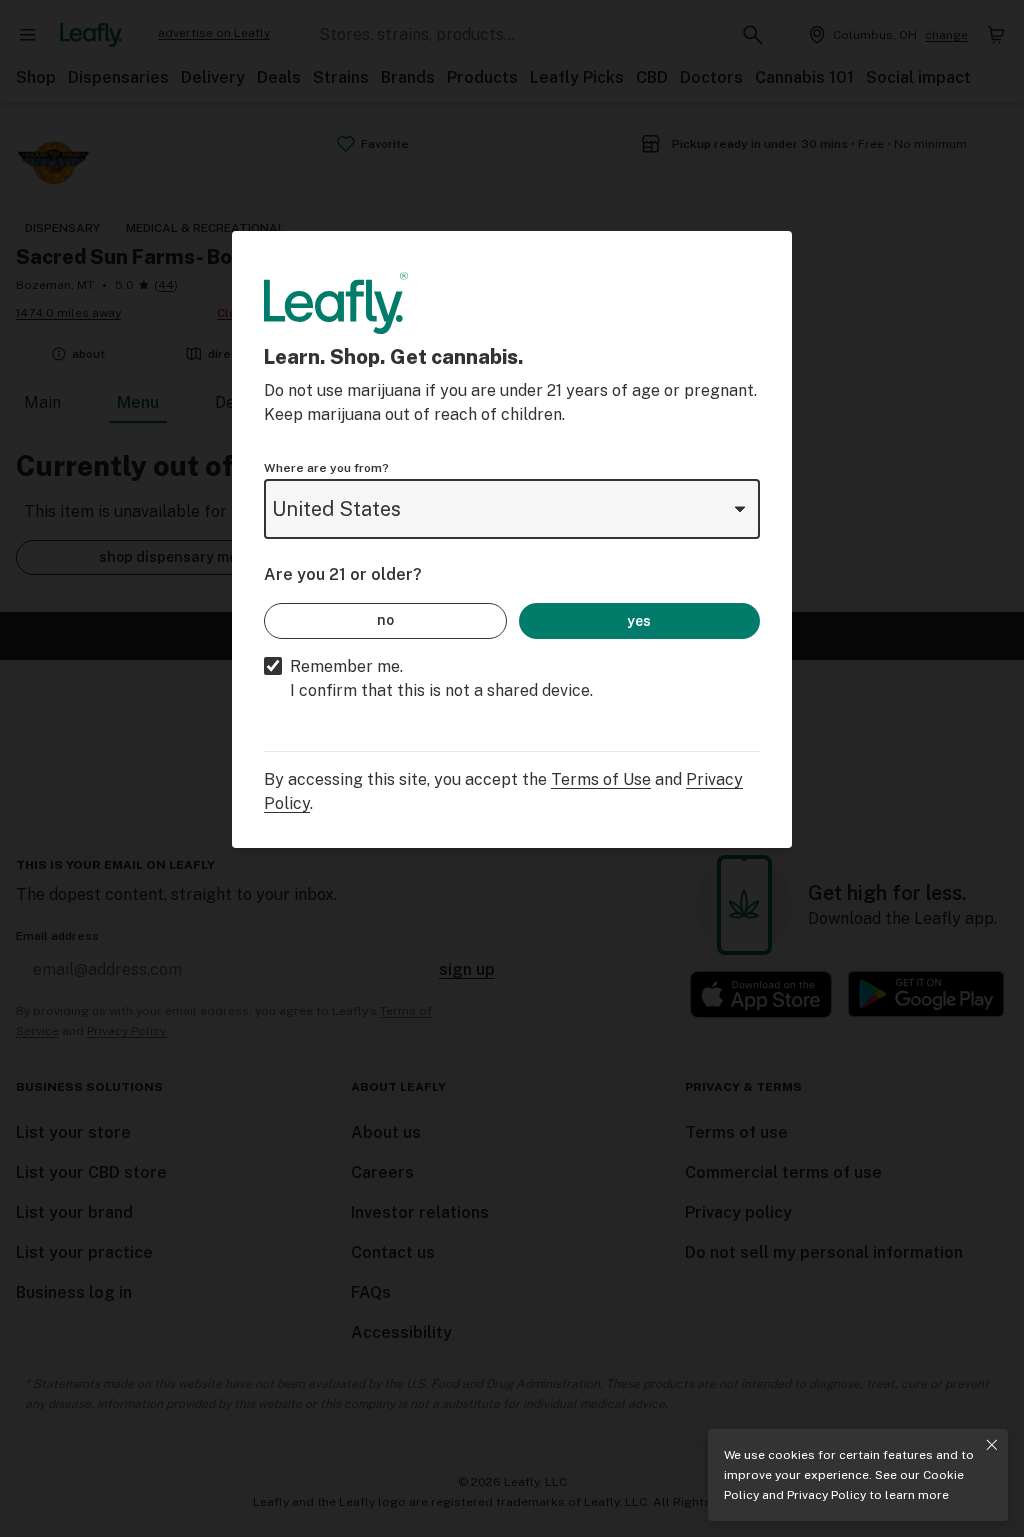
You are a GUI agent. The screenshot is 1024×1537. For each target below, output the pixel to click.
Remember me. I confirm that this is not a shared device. (441, 678)
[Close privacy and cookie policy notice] (992, 1445)
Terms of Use (601, 779)
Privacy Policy (826, 1495)
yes (639, 621)
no (385, 620)
